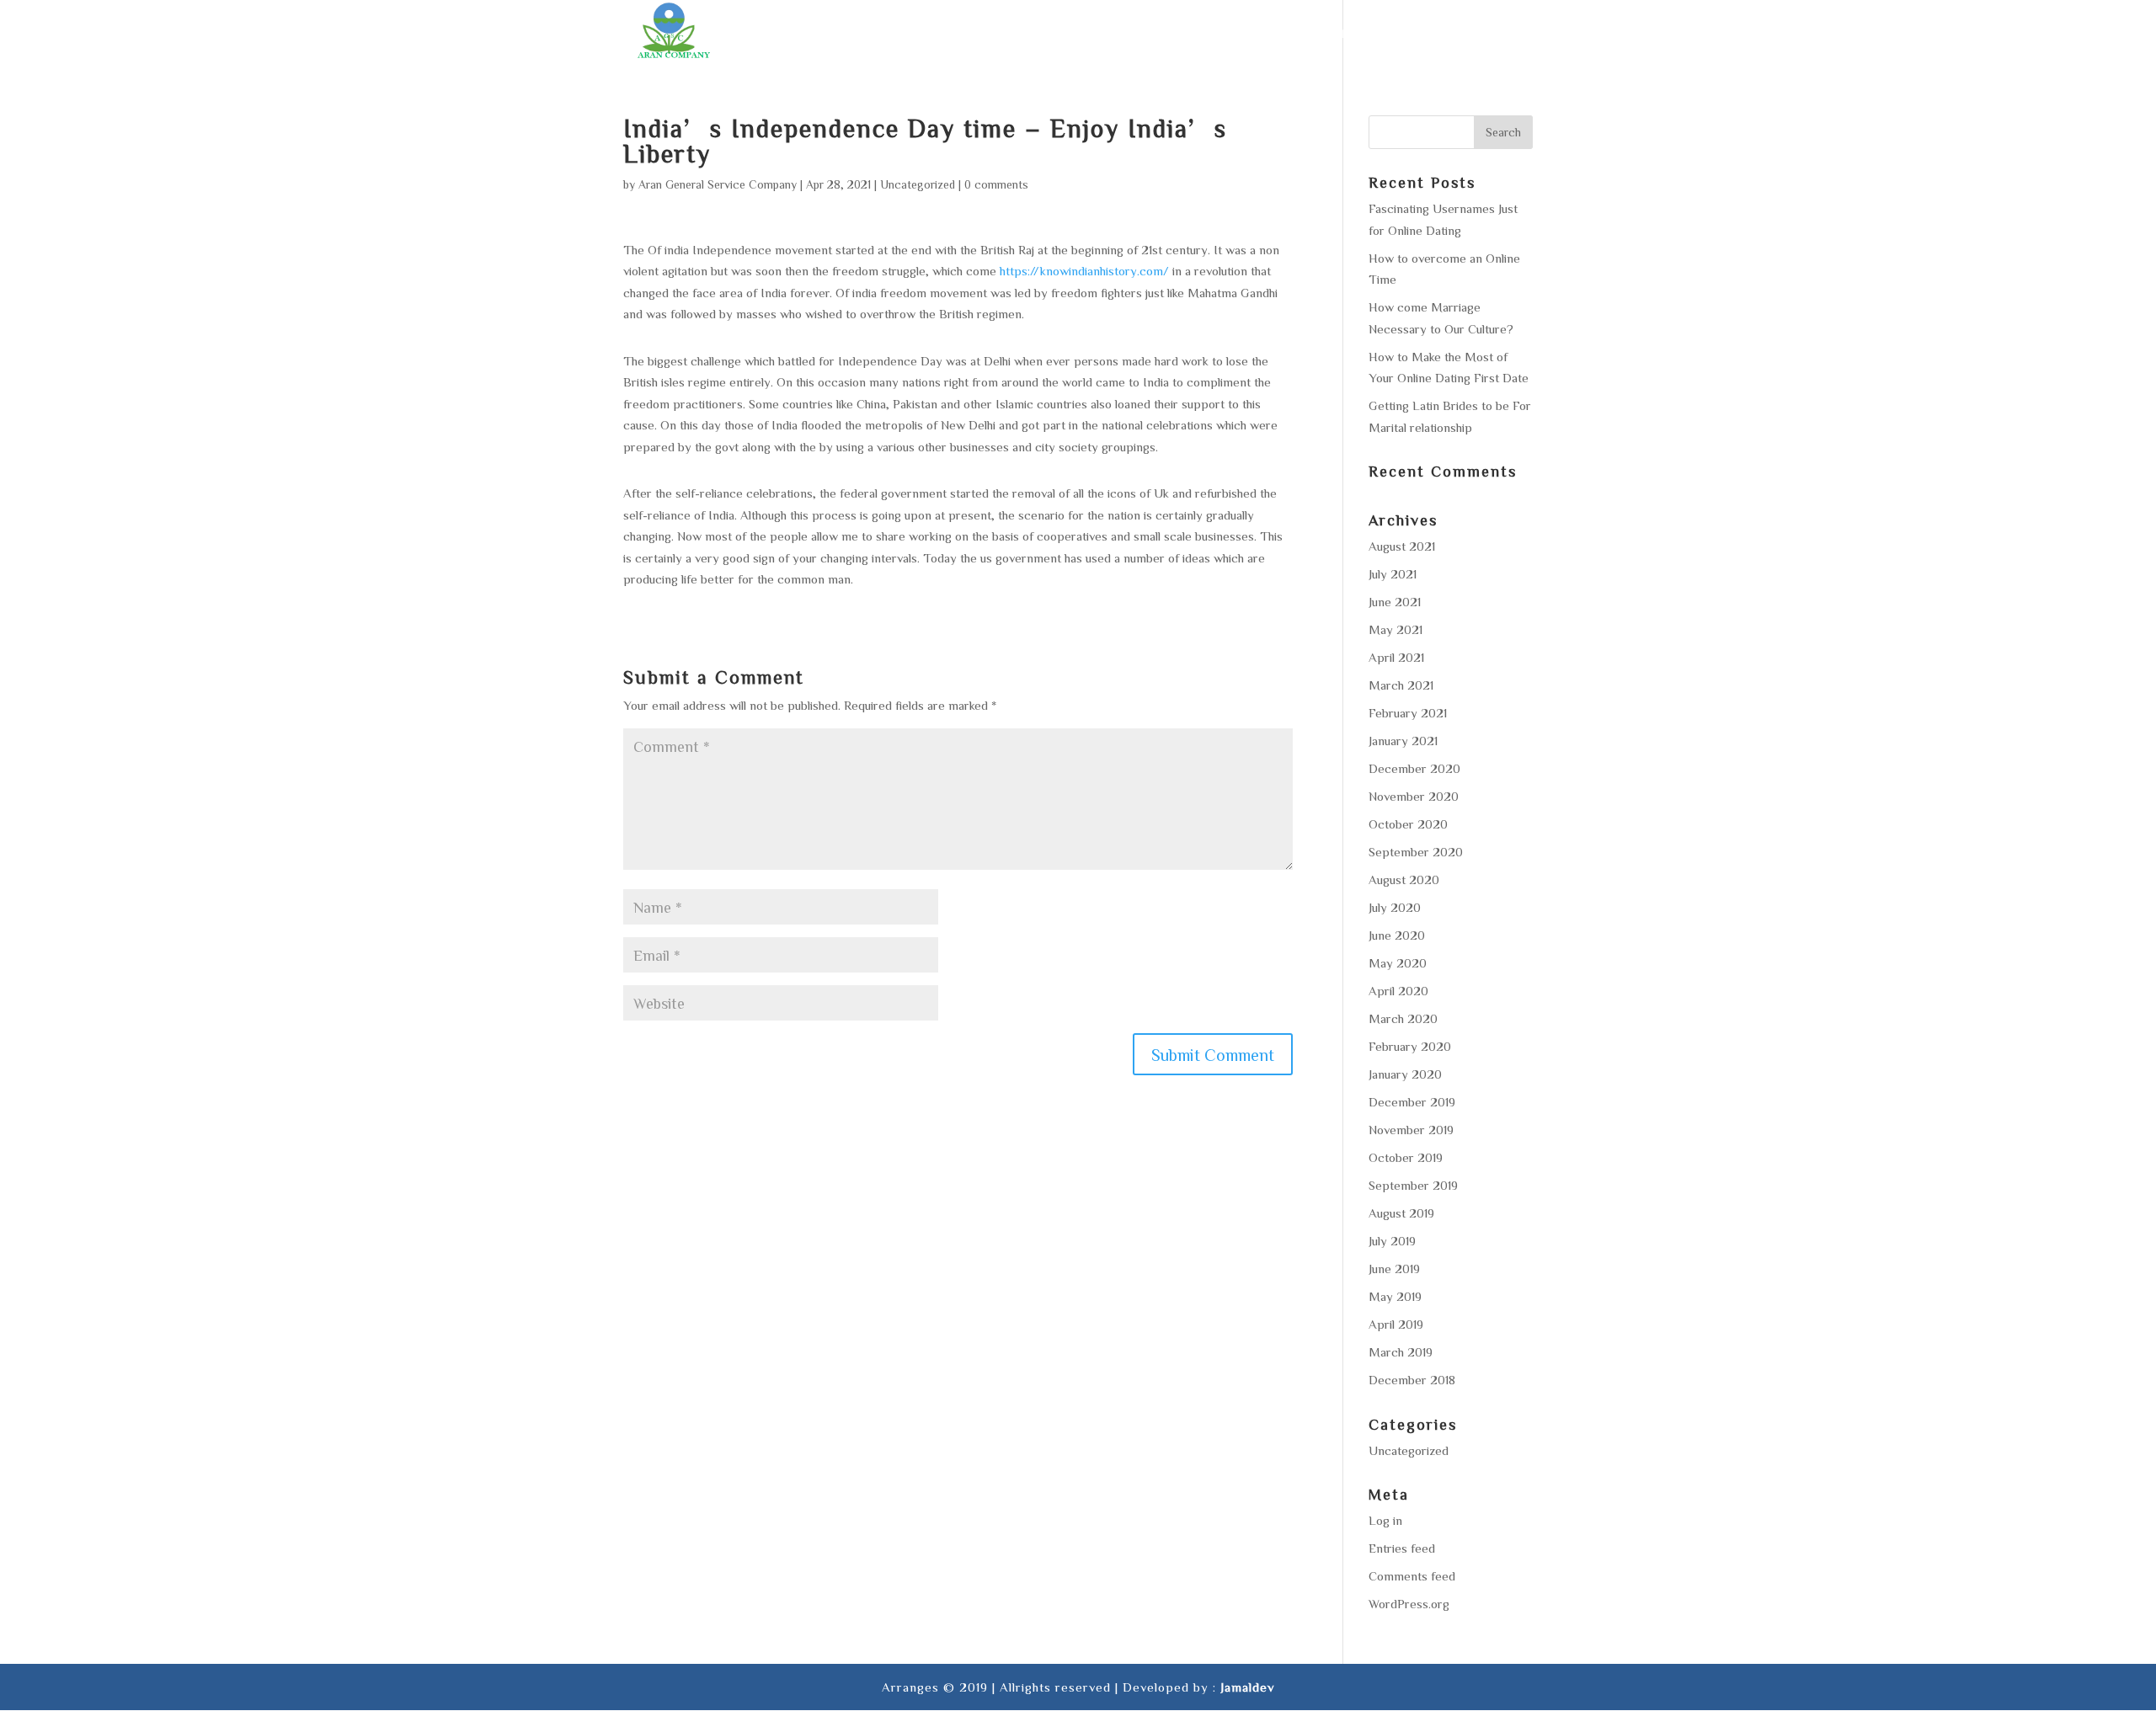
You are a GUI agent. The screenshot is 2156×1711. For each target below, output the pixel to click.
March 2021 (1401, 685)
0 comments (996, 184)
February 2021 (1408, 713)
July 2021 (1393, 574)
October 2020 (1408, 824)
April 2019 (1396, 1324)
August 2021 (1402, 546)
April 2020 (1398, 991)
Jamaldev (1247, 1687)
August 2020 (1404, 879)
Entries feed (1402, 1548)
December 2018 (1412, 1380)
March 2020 (1403, 1018)
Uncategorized (918, 184)
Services (1165, 34)
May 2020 (1398, 963)
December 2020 (1414, 768)
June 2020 (1397, 935)
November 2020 (1414, 796)
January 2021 (1403, 741)
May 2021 (1396, 629)
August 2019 (1401, 1213)
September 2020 (1416, 852)
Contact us (1492, 34)
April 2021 (1396, 657)
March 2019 (1401, 1352)
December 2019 (1412, 1102)
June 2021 (1395, 602)
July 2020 (1395, 907)
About (1090, 34)
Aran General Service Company (718, 184)
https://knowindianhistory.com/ (1084, 271)
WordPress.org (1409, 1604)
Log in (1385, 1520)
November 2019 (1411, 1130)
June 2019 (1394, 1269)
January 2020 (1405, 1074)
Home (1028, 34)
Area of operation (1284, 34)
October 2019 (1406, 1157)
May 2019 (1395, 1296)
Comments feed (1412, 1576)
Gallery (1401, 34)
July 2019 (1392, 1241)
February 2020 (1410, 1046)
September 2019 (1413, 1185)
